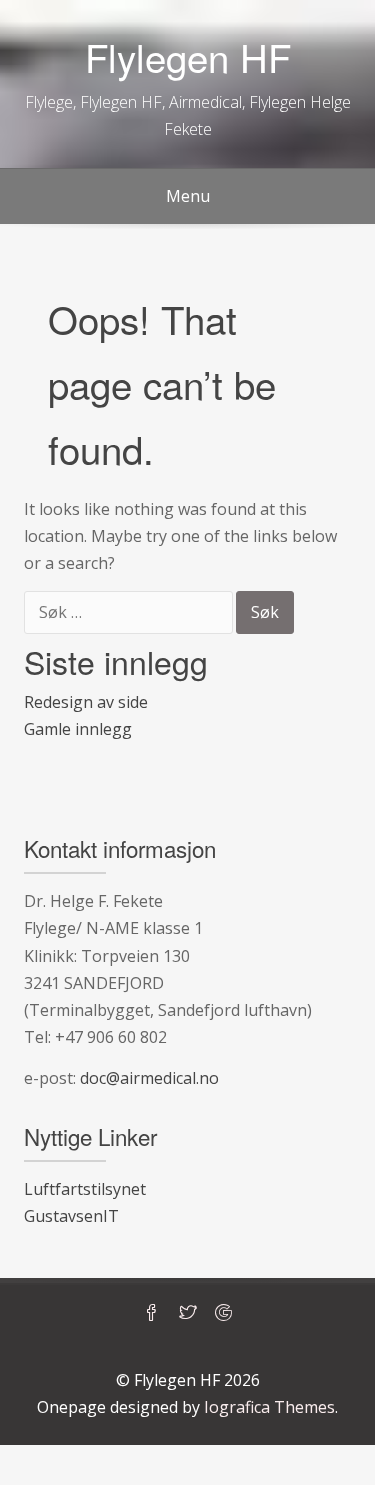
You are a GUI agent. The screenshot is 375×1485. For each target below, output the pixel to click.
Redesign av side (86, 702)
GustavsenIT (71, 1216)
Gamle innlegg (78, 729)
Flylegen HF (188, 56)
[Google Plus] (224, 1314)
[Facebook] (152, 1314)
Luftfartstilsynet (85, 1189)
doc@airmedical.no (149, 1078)
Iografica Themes (269, 1407)
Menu (188, 196)
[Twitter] (188, 1314)
